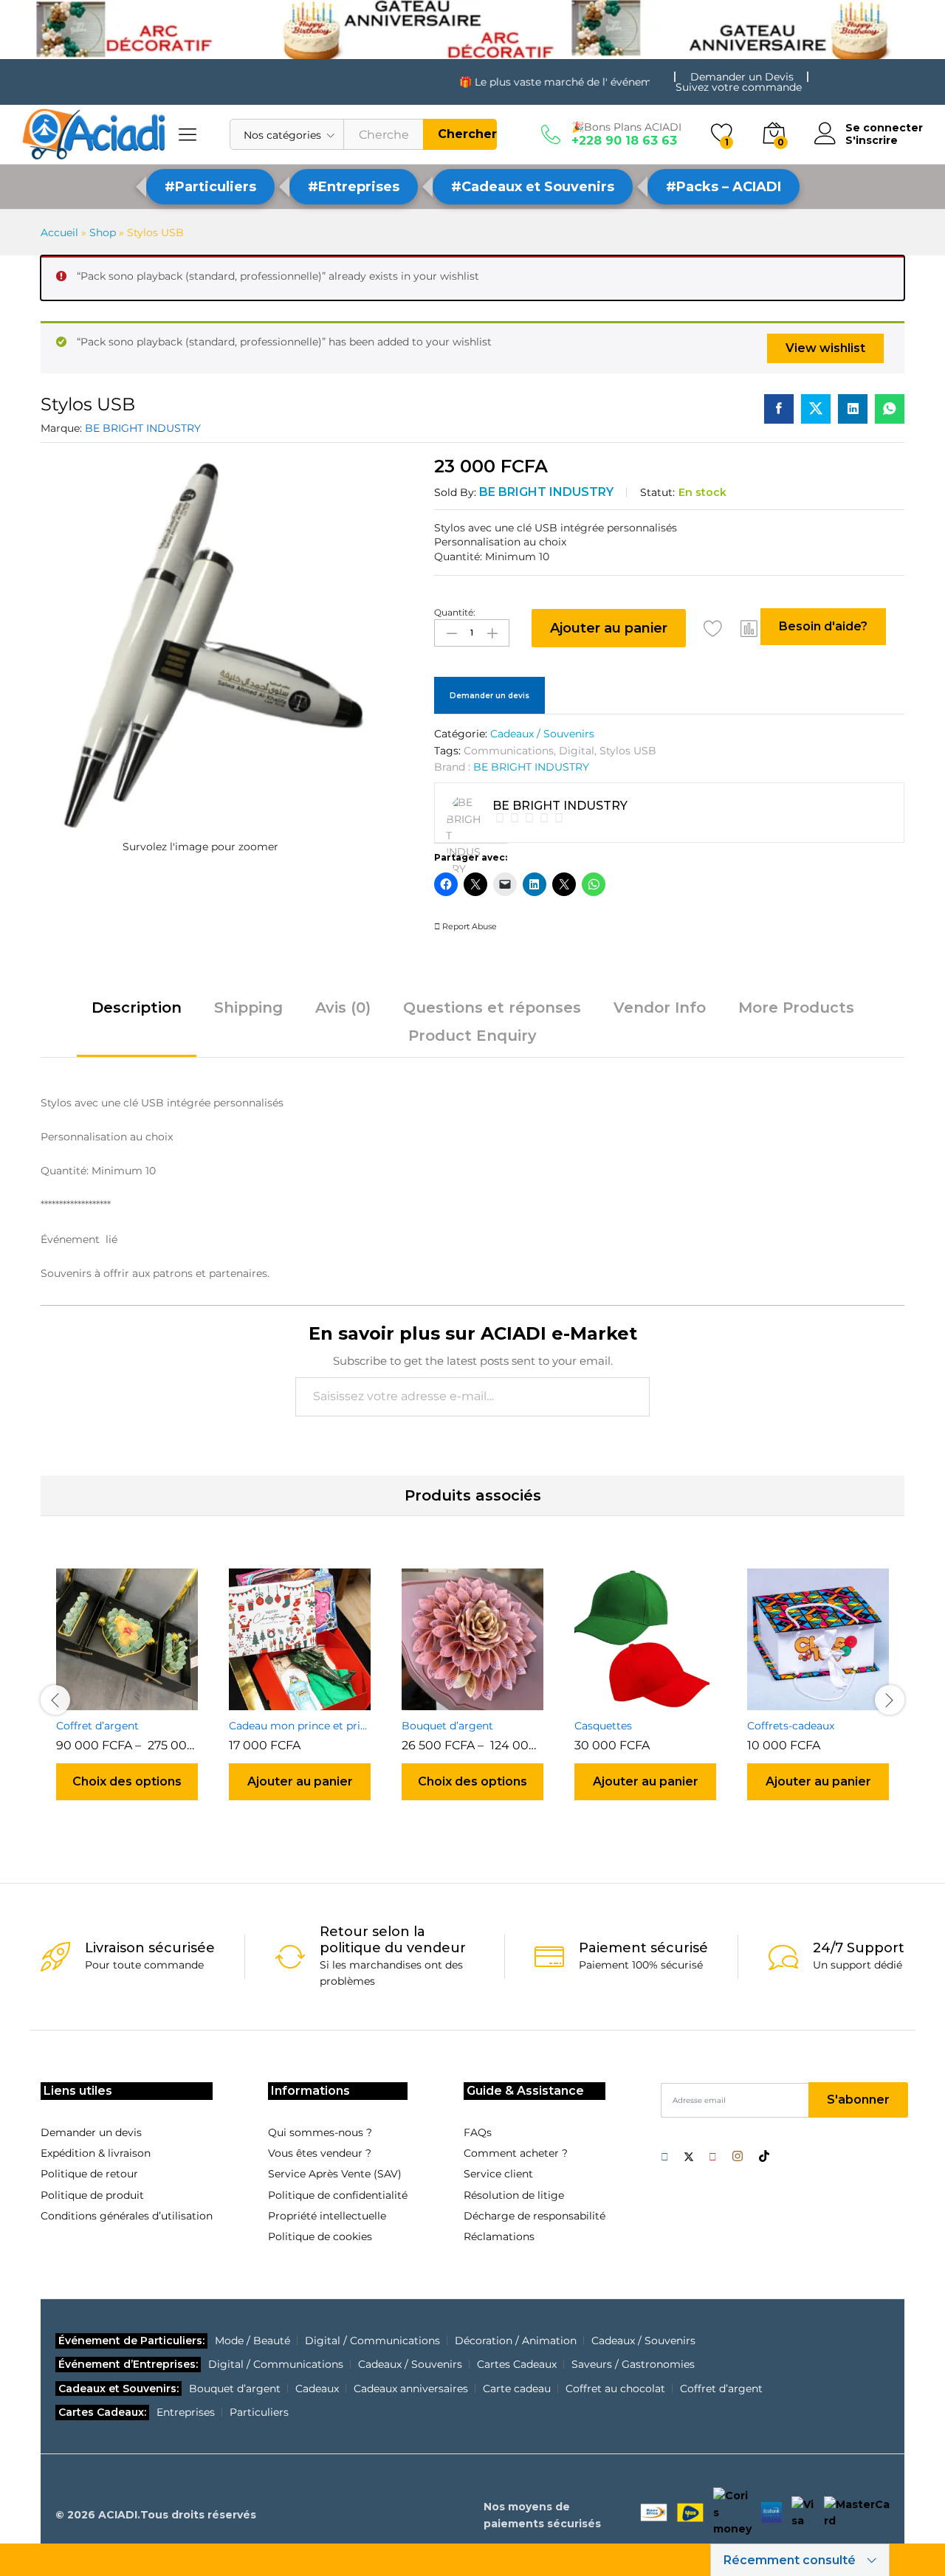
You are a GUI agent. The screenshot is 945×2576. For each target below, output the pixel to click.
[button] (749, 628)
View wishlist (825, 348)
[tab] (137, 1014)
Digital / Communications (372, 2341)
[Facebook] (665, 2157)
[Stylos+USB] (816, 409)
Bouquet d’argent (447, 1726)
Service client (498, 2174)
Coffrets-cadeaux (791, 1726)
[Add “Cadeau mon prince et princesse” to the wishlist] (317, 1701)
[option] (127, 1698)
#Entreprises (354, 187)
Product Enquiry (472, 1036)
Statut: (657, 492)
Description (137, 1008)
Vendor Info (660, 1008)
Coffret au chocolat (615, 2389)
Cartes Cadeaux (517, 2364)
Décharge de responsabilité (535, 2216)
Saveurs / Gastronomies (633, 2364)
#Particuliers (210, 187)
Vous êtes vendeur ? (320, 2153)
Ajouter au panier (609, 628)
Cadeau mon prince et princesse (300, 1726)
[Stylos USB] (779, 409)
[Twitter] (689, 2157)
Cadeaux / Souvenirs (542, 734)
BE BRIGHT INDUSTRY (143, 428)
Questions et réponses (492, 1008)
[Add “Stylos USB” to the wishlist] (713, 628)
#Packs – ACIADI (724, 187)
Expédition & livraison (96, 2153)
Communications (509, 751)
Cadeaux (317, 2389)
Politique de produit (92, 2195)
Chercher (467, 134)
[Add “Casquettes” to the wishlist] (662, 1701)
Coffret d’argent (97, 1726)
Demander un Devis (742, 77)
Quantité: (455, 613)
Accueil (59, 233)
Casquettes (603, 1726)
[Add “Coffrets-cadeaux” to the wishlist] (835, 1701)
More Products (796, 1008)
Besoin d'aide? (823, 626)
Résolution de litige (514, 2195)
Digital (577, 751)
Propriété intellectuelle (327, 2216)
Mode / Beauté (252, 2341)
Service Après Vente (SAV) (335, 2174)
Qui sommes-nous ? (320, 2132)
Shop (103, 233)
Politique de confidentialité (338, 2195)
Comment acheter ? (516, 2153)
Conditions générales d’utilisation (127, 2216)
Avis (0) (343, 1008)
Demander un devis (489, 696)
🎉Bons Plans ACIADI (626, 127)
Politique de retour (89, 2174)
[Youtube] (713, 2157)
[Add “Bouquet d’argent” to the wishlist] (489, 1701)
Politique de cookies (320, 2236)
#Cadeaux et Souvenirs (533, 187)
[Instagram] (738, 2157)
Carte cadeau (517, 2389)
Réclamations (499, 2236)
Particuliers (259, 2412)
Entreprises (186, 2412)
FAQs (478, 2132)
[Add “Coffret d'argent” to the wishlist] (144, 1701)
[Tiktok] (764, 2157)
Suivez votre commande (739, 87)
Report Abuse (468, 926)
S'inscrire (872, 141)
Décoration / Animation (516, 2341)
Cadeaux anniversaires (411, 2389)
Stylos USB (628, 751)
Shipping (248, 1008)
